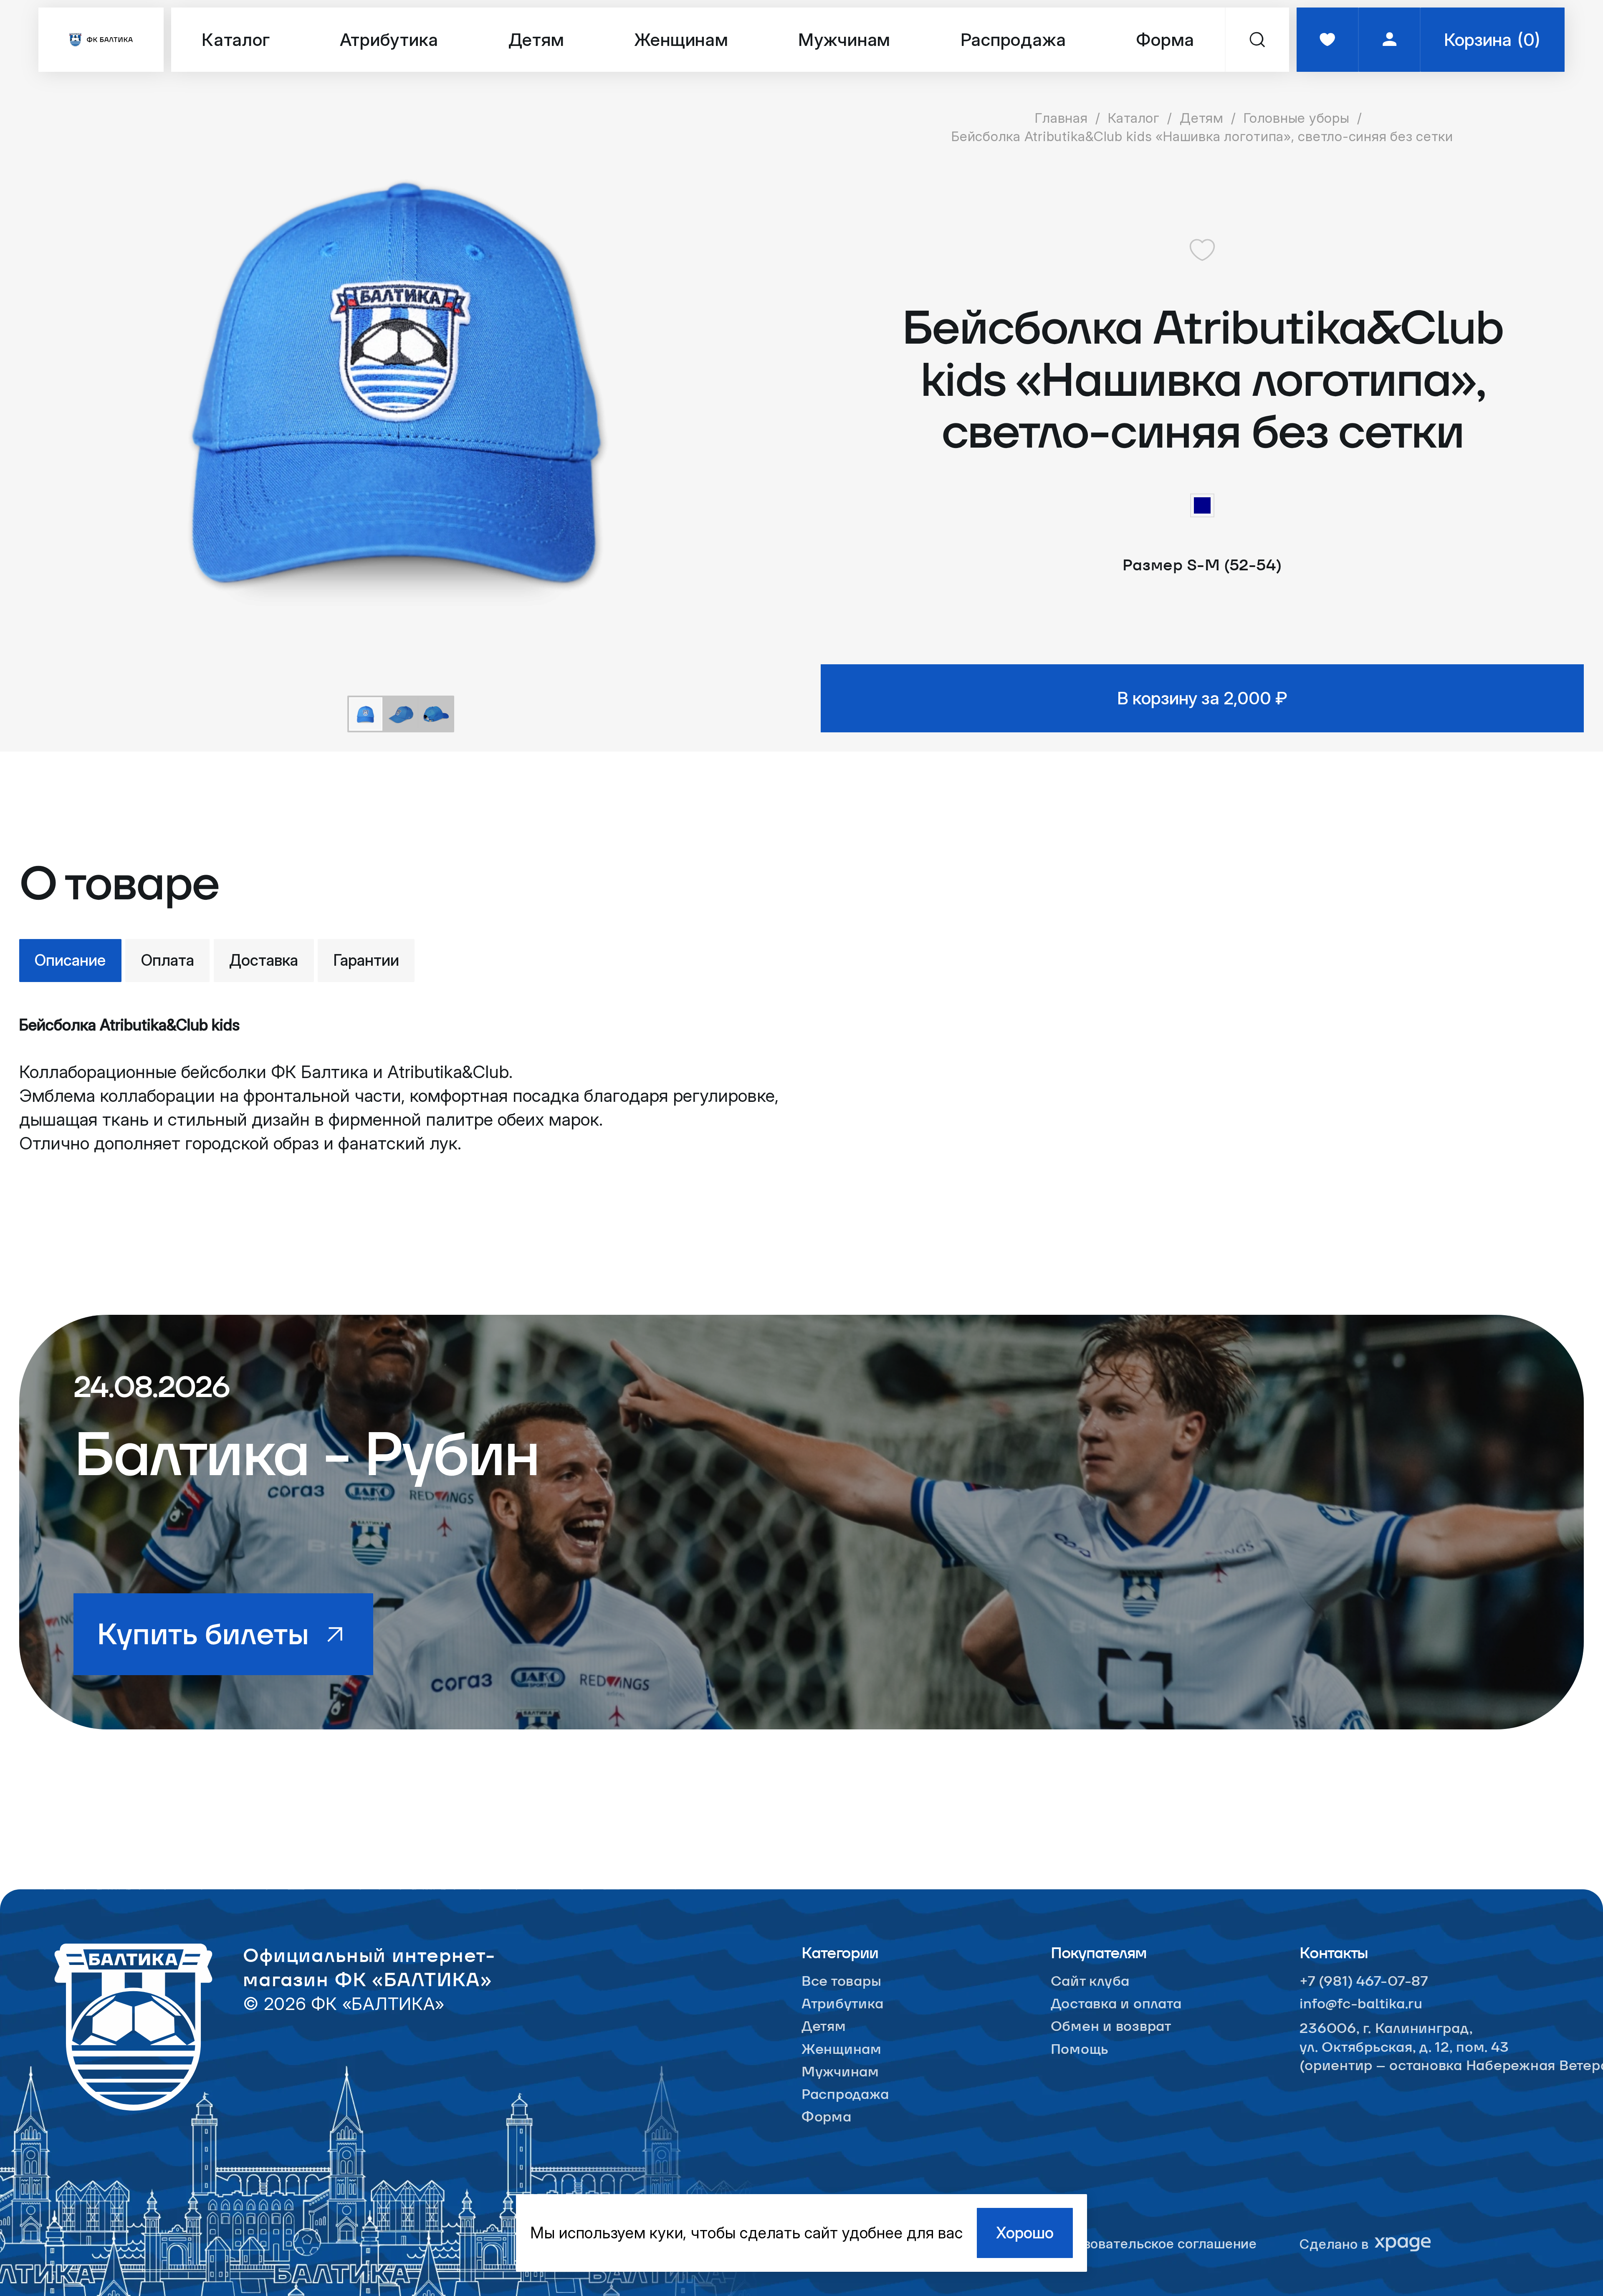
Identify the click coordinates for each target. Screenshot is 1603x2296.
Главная (1061, 118)
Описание (70, 960)
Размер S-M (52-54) (1202, 565)
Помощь (1080, 2049)
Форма (1165, 39)
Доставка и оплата (1116, 2004)
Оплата (168, 960)
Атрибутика (389, 39)
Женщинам (681, 39)
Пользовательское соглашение (1154, 2244)
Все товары (841, 1981)
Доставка (264, 960)
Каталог (236, 39)
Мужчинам (844, 39)
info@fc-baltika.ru (1361, 2004)
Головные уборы (1296, 118)
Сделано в (1334, 2244)
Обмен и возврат (1111, 2026)
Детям (536, 39)
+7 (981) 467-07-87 (1364, 1981)
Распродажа (1013, 39)
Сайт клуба (1090, 1981)
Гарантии (366, 960)
